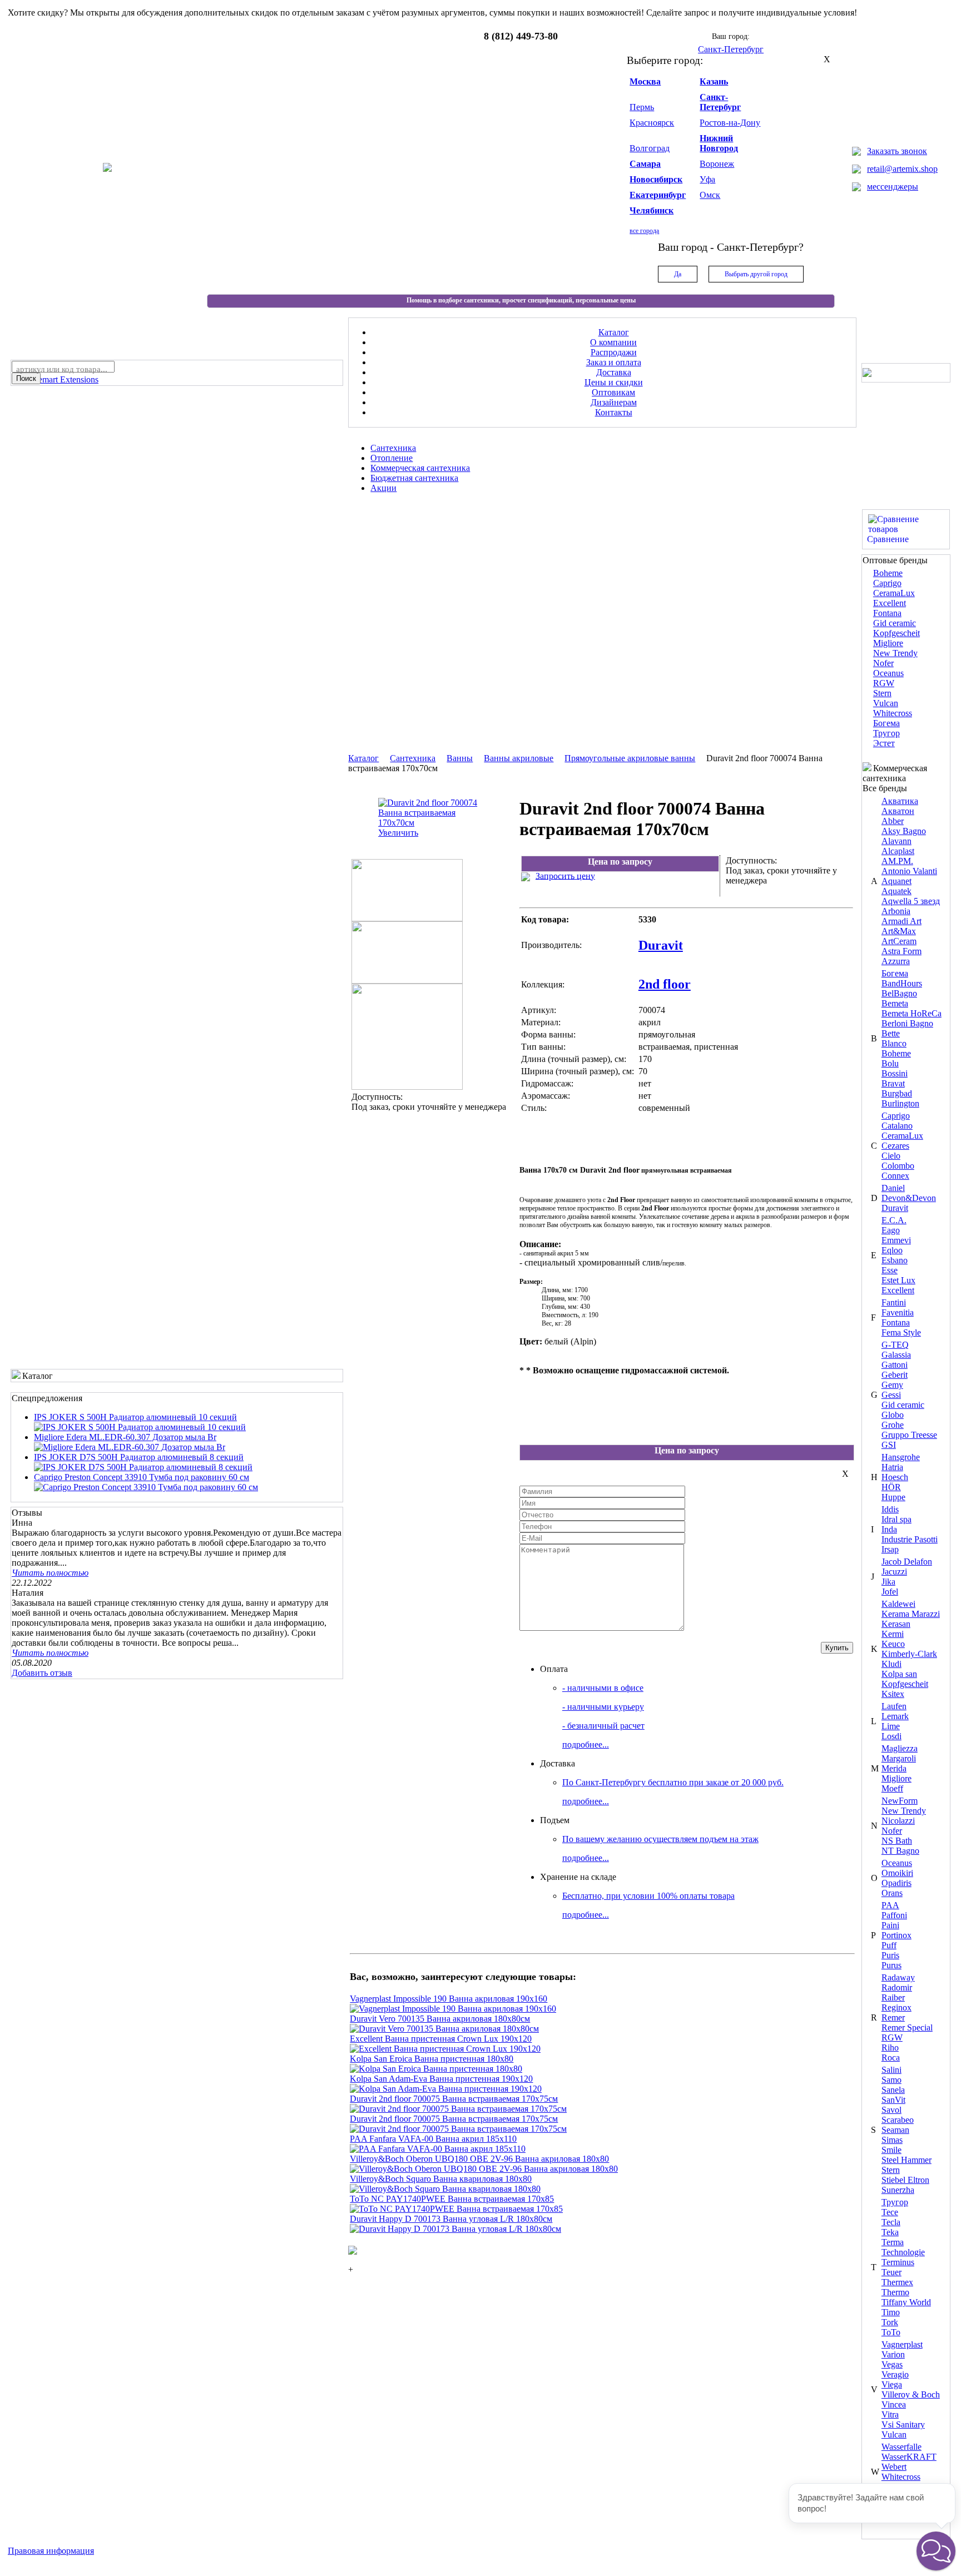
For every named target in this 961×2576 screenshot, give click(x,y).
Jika (888, 1582)
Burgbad (897, 1093)
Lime (891, 1726)
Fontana (887, 613)
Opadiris (896, 1883)
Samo (891, 2080)
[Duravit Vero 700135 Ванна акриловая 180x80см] (444, 2029)
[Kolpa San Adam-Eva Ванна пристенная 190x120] (446, 2089)
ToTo (891, 2332)
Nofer (883, 663)
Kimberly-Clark (909, 1654)
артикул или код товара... (62, 369)
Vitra (890, 2414)
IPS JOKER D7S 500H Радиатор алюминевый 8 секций (139, 1457)
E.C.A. (894, 1220)
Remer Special (907, 2027)
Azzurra (896, 961)
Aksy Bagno (904, 831)
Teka (890, 2232)
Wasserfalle (901, 2447)
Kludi (891, 1664)
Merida (894, 1768)
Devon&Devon (909, 1198)
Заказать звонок (897, 151)
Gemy (892, 1385)
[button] (936, 2551)
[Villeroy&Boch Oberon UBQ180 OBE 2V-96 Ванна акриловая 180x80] (484, 2169)
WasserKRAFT (909, 2457)
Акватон (898, 811)
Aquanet (896, 881)
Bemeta (895, 1003)
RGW (884, 683)
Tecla (891, 2222)
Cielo (891, 1156)
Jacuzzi (894, 1572)
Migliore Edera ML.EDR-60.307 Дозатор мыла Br (125, 1437)
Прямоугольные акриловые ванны (630, 758)
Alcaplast (898, 851)
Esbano (895, 1260)
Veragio (895, 2374)
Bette (891, 1033)
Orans (892, 1893)
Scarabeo (898, 2120)
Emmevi (896, 1240)
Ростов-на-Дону (730, 123)
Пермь (642, 107)
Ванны (460, 758)
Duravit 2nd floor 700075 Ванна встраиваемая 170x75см (454, 2099)
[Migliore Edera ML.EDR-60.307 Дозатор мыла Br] (130, 1447)
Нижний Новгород (719, 143)
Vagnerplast (902, 2344)
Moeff (892, 1788)
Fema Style (901, 1332)
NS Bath (897, 1841)
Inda (889, 1529)
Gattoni (895, 1365)
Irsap (890, 1549)
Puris (890, 1955)
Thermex (897, 2282)
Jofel (890, 1592)
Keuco (893, 1644)
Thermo (895, 2292)
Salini (891, 2070)
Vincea (894, 2404)
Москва (645, 81)
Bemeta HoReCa (912, 1013)
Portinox (896, 1935)
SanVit (893, 2100)
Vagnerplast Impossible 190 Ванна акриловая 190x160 (449, 1999)
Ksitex (893, 1694)
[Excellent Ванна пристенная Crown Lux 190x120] (445, 2049)
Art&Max (899, 931)
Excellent (890, 603)
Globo (893, 1415)
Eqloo (892, 1250)
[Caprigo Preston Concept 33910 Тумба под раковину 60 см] (146, 1487)
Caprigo (887, 583)
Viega (892, 2384)
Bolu (890, 1063)
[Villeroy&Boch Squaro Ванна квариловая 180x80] (445, 2189)
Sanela (893, 2090)
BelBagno (899, 993)
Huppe (893, 1497)
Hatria (892, 1467)
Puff (889, 1945)
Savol (891, 2110)
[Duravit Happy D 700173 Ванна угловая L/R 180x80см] (455, 2229)
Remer (893, 2017)
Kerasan (896, 1624)
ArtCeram (899, 941)
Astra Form (901, 951)
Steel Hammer (906, 2160)
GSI (889, 1445)
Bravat (893, 1083)
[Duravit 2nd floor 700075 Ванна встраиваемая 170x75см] (458, 2109)
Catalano (897, 1126)
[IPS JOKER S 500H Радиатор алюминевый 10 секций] (140, 1427)
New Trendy (895, 653)
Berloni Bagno (907, 1023)
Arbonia (896, 911)
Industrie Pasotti (910, 1539)
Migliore (888, 643)
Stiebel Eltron (905, 2180)
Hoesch (895, 1477)
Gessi (891, 1395)
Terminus (898, 2262)
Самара (645, 164)
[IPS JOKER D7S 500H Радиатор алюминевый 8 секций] (143, 1467)
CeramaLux (894, 593)
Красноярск (652, 123)
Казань (714, 81)
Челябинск (652, 210)
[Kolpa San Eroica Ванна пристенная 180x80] (436, 2069)
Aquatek (896, 891)
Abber (893, 821)
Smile (891, 2150)
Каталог (363, 758)
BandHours (902, 983)
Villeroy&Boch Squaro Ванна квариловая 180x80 (441, 2179)
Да (678, 274)
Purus (891, 1965)
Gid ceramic (895, 623)
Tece (890, 2212)
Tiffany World (906, 2302)
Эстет (884, 743)
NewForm (900, 1801)
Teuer (891, 2272)
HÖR (891, 1487)
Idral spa (896, 1519)
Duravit (895, 1208)
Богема (886, 723)
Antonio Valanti (909, 871)
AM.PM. (897, 861)
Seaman (895, 2130)
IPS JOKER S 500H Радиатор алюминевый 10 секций (135, 1417)
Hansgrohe (901, 1457)
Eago (891, 1230)
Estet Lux (898, 1280)
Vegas (892, 2364)
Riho (890, 2048)
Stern (882, 693)
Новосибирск (656, 179)
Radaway (898, 1977)
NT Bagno (900, 1851)
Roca (891, 2058)
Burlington (900, 1103)
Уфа (707, 179)
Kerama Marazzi (911, 1614)
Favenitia (898, 1312)
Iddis (890, 1509)
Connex (895, 1176)
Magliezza (900, 1748)
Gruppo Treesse (909, 1435)
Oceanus (888, 673)
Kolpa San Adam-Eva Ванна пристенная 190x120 (441, 2079)
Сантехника (413, 758)
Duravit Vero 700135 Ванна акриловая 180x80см (440, 2019)
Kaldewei (898, 1604)
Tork (890, 2322)
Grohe (893, 1425)
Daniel (893, 1188)
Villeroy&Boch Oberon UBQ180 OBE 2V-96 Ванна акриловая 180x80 (479, 2159)
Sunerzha (898, 2190)
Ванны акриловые (519, 758)
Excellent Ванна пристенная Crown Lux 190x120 (441, 2039)
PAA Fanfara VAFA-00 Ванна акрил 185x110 (433, 2139)
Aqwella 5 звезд (911, 901)
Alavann (896, 841)
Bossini (895, 1073)
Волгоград (650, 148)
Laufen (894, 1706)
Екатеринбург (658, 195)
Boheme (888, 573)
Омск (710, 195)
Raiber (893, 1997)
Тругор (886, 733)
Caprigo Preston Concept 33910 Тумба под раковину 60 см (142, 1477)
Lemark (895, 1716)
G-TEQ (895, 1345)
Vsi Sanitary (903, 2424)
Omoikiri (897, 1873)
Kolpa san (899, 1674)
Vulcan (886, 703)
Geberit (895, 1375)
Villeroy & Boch (911, 2394)
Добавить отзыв (42, 1673)
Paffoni (894, 1915)
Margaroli (899, 1758)
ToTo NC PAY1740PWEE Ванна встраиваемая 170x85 (452, 2199)
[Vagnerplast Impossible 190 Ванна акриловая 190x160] (453, 2009)
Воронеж (717, 164)
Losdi (891, 1736)
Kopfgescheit (896, 633)
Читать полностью (50, 1573)
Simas (892, 2140)
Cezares (895, 1146)
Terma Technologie (903, 2247)
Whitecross (893, 713)
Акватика (900, 801)
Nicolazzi (898, 1821)
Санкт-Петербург (720, 102)
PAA (890, 1905)
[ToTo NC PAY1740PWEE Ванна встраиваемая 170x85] (456, 2209)
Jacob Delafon (907, 1562)
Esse (890, 1270)
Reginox (896, 2007)
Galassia (896, 1355)
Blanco (894, 1043)
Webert (894, 2467)
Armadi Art (901, 921)
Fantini (894, 1302)
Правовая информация (51, 2551)
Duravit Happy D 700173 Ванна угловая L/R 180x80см (451, 2219)
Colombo (898, 1166)
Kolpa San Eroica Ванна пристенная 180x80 (432, 2059)
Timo (891, 2312)
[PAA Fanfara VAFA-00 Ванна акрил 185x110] (438, 2149)
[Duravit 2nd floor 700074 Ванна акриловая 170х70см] (407, 918)
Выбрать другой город (756, 274)
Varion (893, 2354)
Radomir (897, 1987)
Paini (890, 1925)
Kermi (893, 1634)
